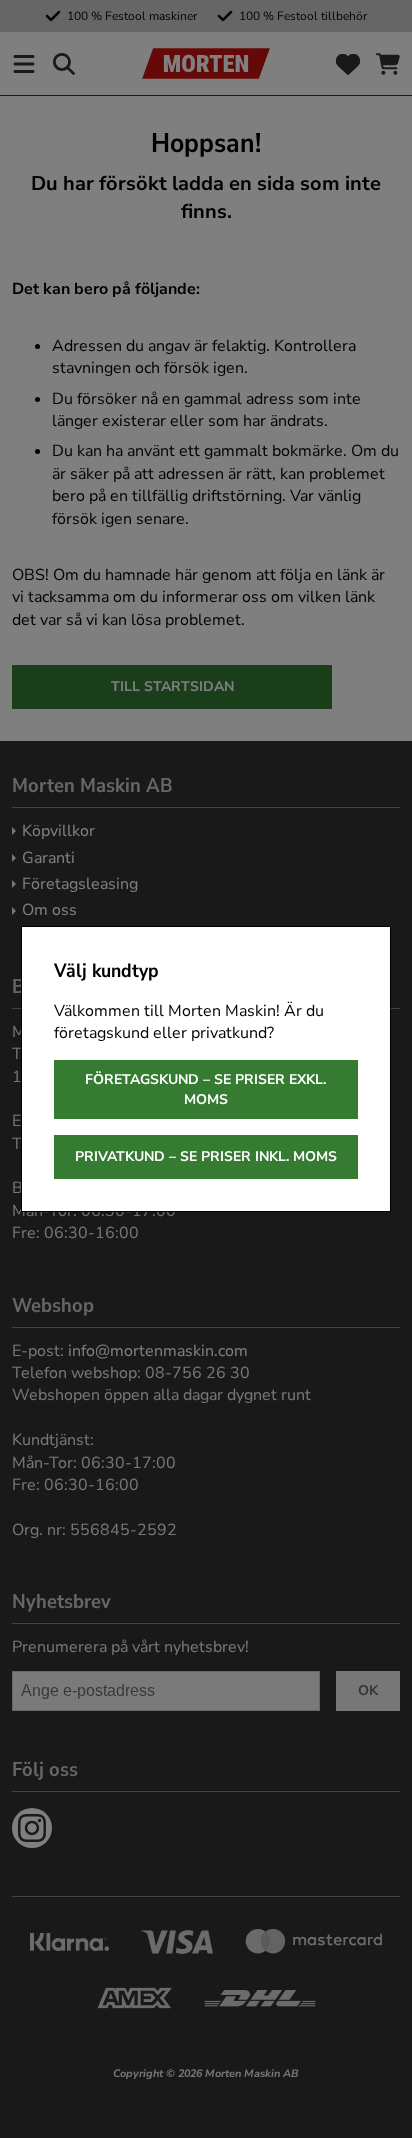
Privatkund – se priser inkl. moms (206, 1156)
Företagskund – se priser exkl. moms (205, 1089)
